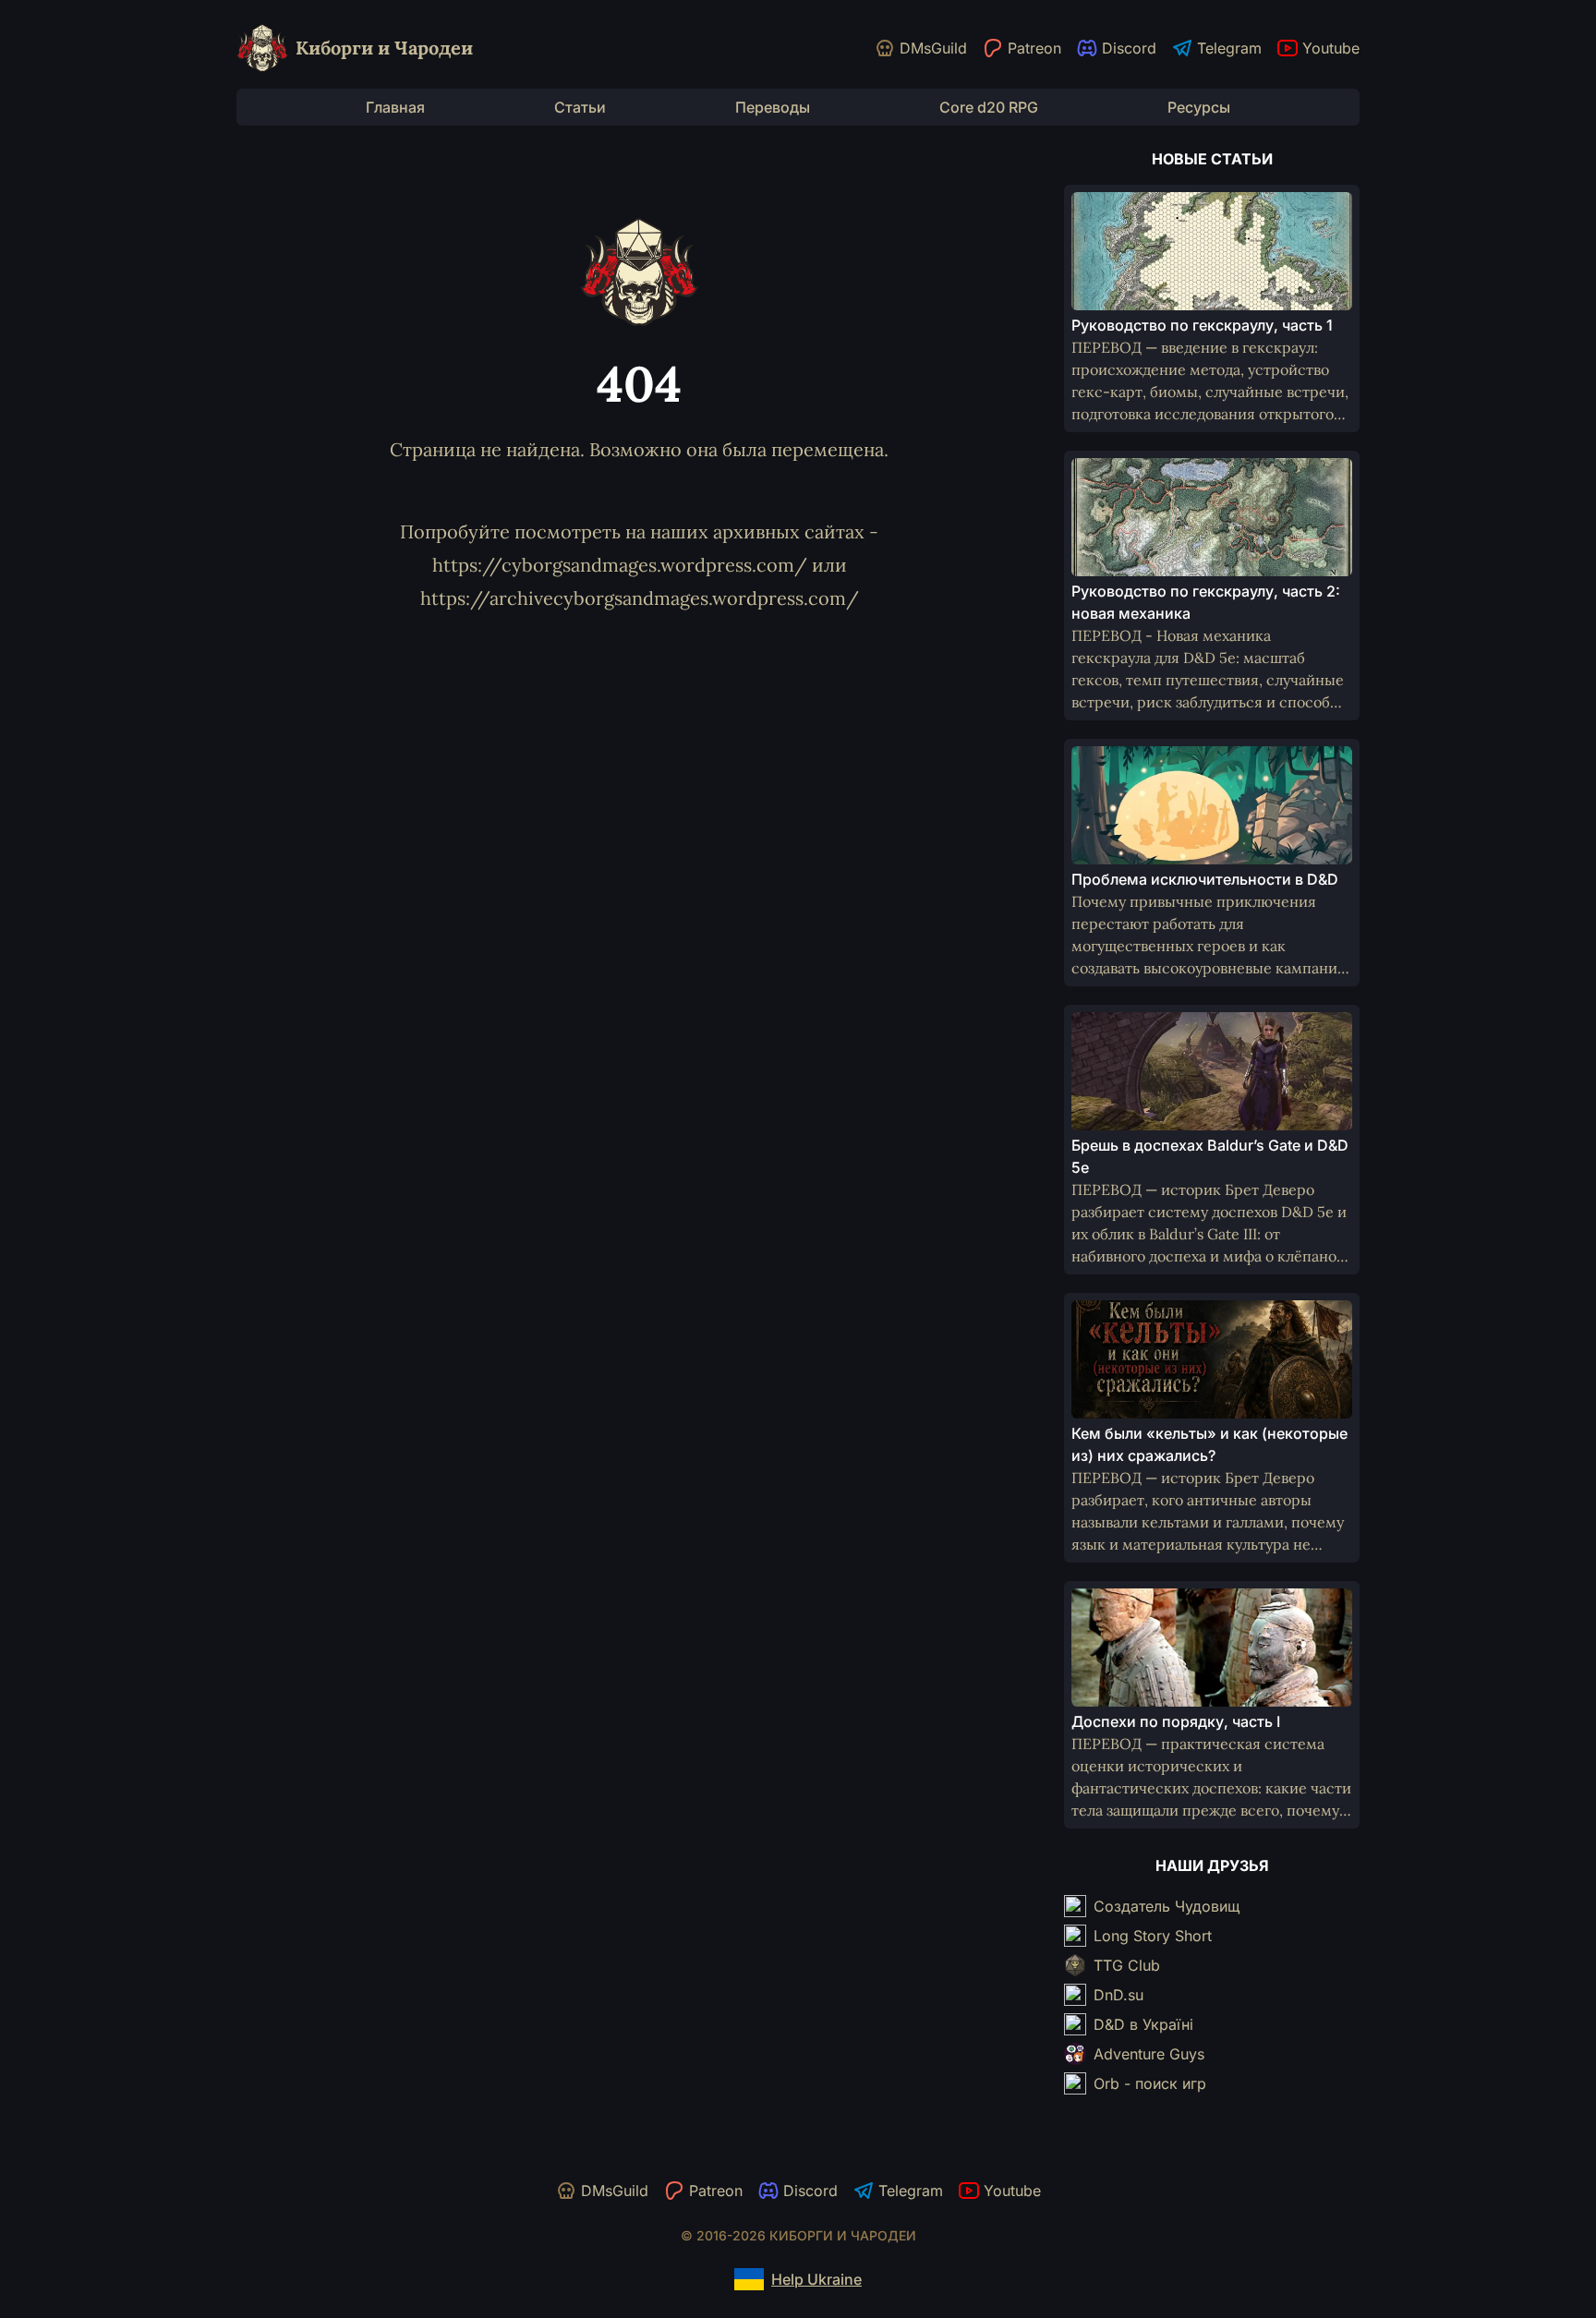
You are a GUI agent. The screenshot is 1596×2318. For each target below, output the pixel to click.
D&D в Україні (1143, 2024)
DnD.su (1118, 1995)
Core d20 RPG (989, 107)
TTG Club (1127, 1965)
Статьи (580, 107)
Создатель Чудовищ (1167, 1906)
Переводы (773, 107)
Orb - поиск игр (1150, 2083)
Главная (395, 107)
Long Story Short (1153, 1936)
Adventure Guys (1149, 2054)
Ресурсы (1199, 107)
